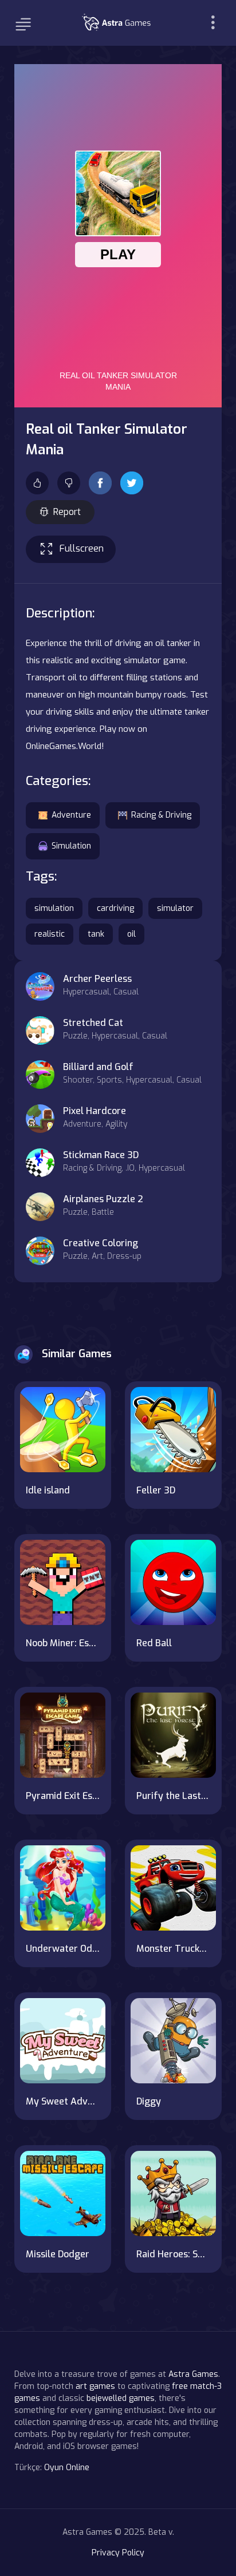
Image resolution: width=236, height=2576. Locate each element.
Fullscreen (82, 548)
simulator (175, 908)
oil (131, 934)
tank (96, 934)
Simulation (71, 846)
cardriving (115, 908)
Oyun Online (67, 2468)
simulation (54, 908)
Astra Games (193, 2374)
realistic (50, 934)
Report (67, 512)
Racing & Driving (161, 815)
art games (95, 2386)
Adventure (71, 815)
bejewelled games (121, 2398)
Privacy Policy (118, 2553)
